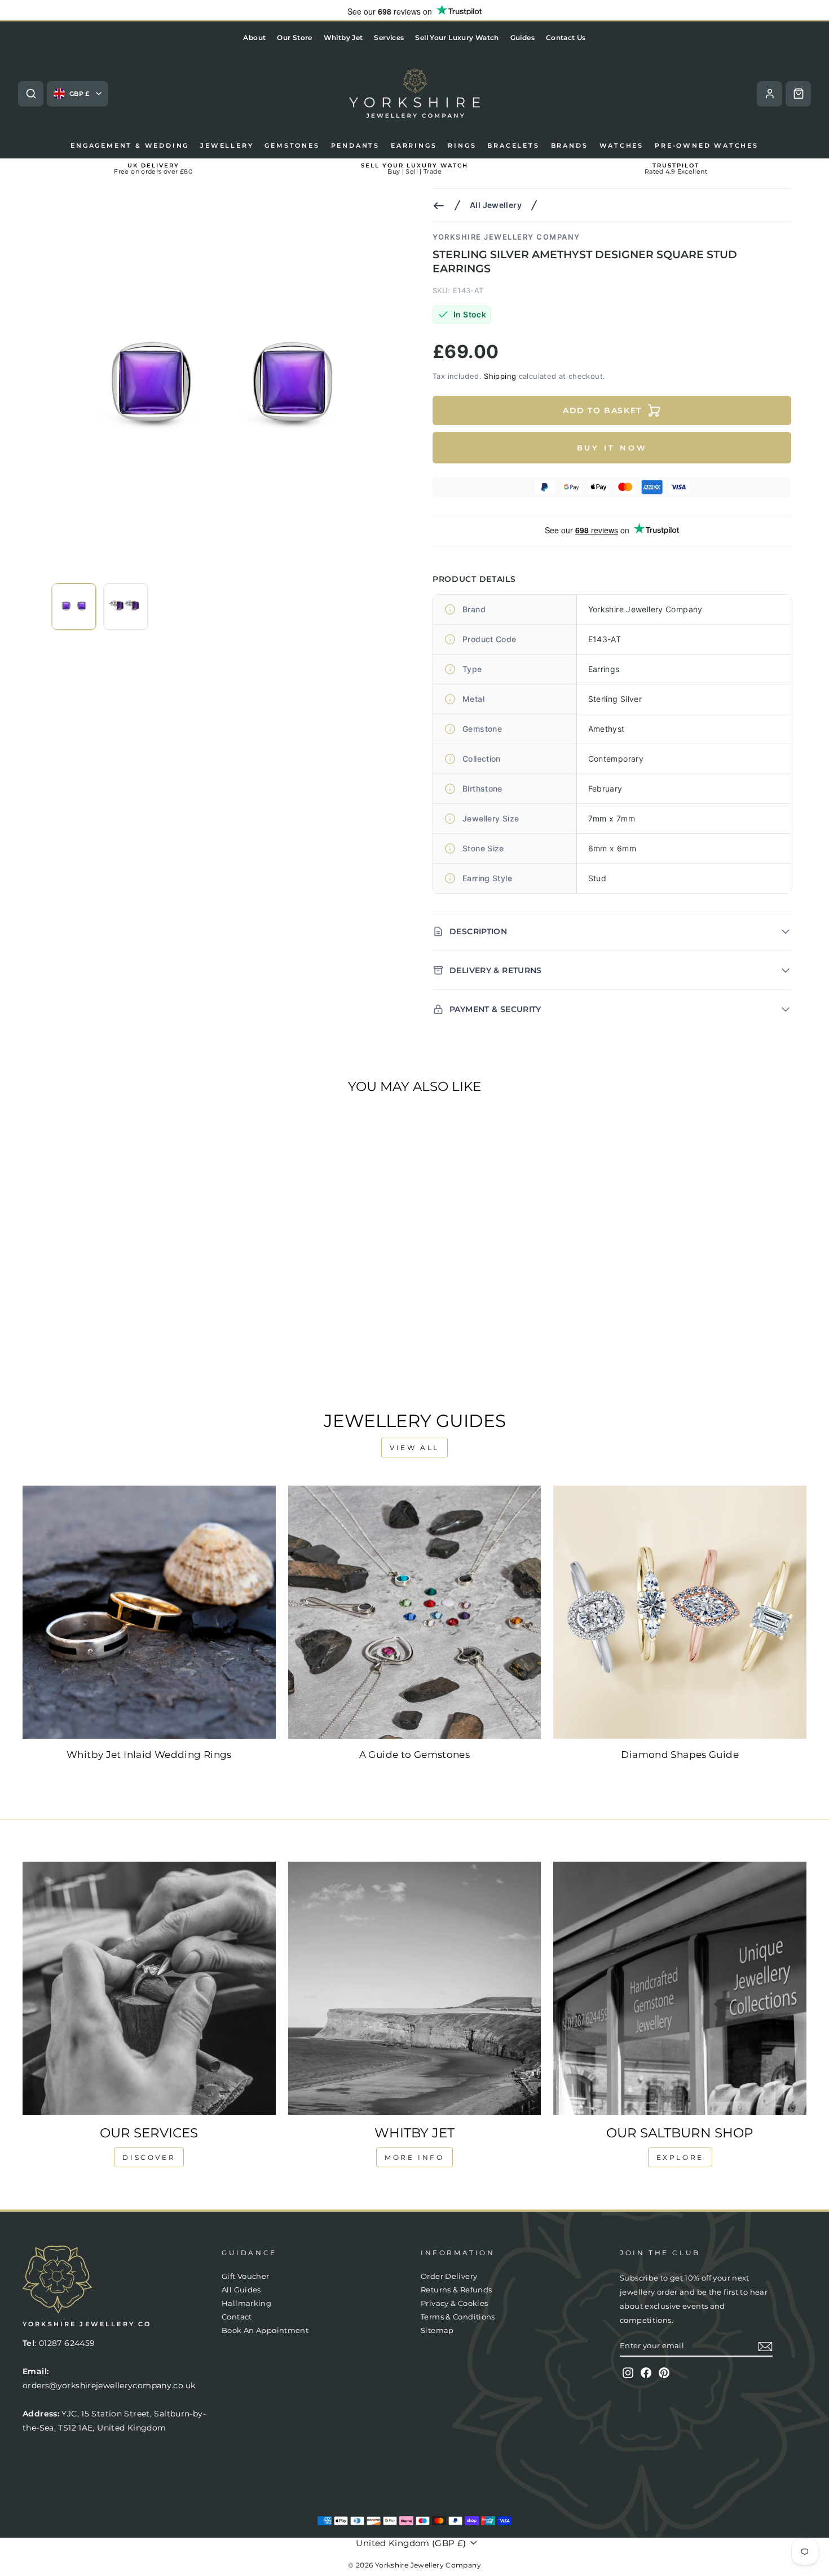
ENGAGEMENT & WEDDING (130, 145)
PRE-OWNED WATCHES (707, 145)
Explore (680, 2157)
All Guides (241, 2290)
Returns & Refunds (456, 2290)
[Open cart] (798, 94)
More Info (414, 2157)
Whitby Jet (343, 37)
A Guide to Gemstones (415, 1755)
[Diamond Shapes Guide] (680, 1612)
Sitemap (437, 2330)
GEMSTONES (292, 145)
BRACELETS (513, 145)
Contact (237, 2317)
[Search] (31, 94)
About (254, 37)
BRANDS (570, 145)
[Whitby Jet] (415, 1988)
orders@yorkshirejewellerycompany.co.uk (109, 2385)
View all (414, 1448)
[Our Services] (149, 1988)
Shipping (500, 376)
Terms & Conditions (458, 2317)
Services (389, 37)
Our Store (294, 37)
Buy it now (612, 448)
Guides (522, 37)
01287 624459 (67, 2343)
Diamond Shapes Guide (680, 1755)
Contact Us (566, 37)
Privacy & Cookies (454, 2303)
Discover (149, 2157)
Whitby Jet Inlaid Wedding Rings (149, 1755)
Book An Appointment (265, 2330)
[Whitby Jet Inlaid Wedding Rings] (149, 1612)
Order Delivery (449, 2276)
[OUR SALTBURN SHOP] (680, 1988)
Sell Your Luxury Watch (457, 37)
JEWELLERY (227, 145)
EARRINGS (414, 145)
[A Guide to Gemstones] (415, 1612)
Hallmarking (246, 2303)
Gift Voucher (246, 2276)
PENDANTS (355, 145)
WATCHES (622, 145)
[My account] (770, 94)
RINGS (462, 145)
